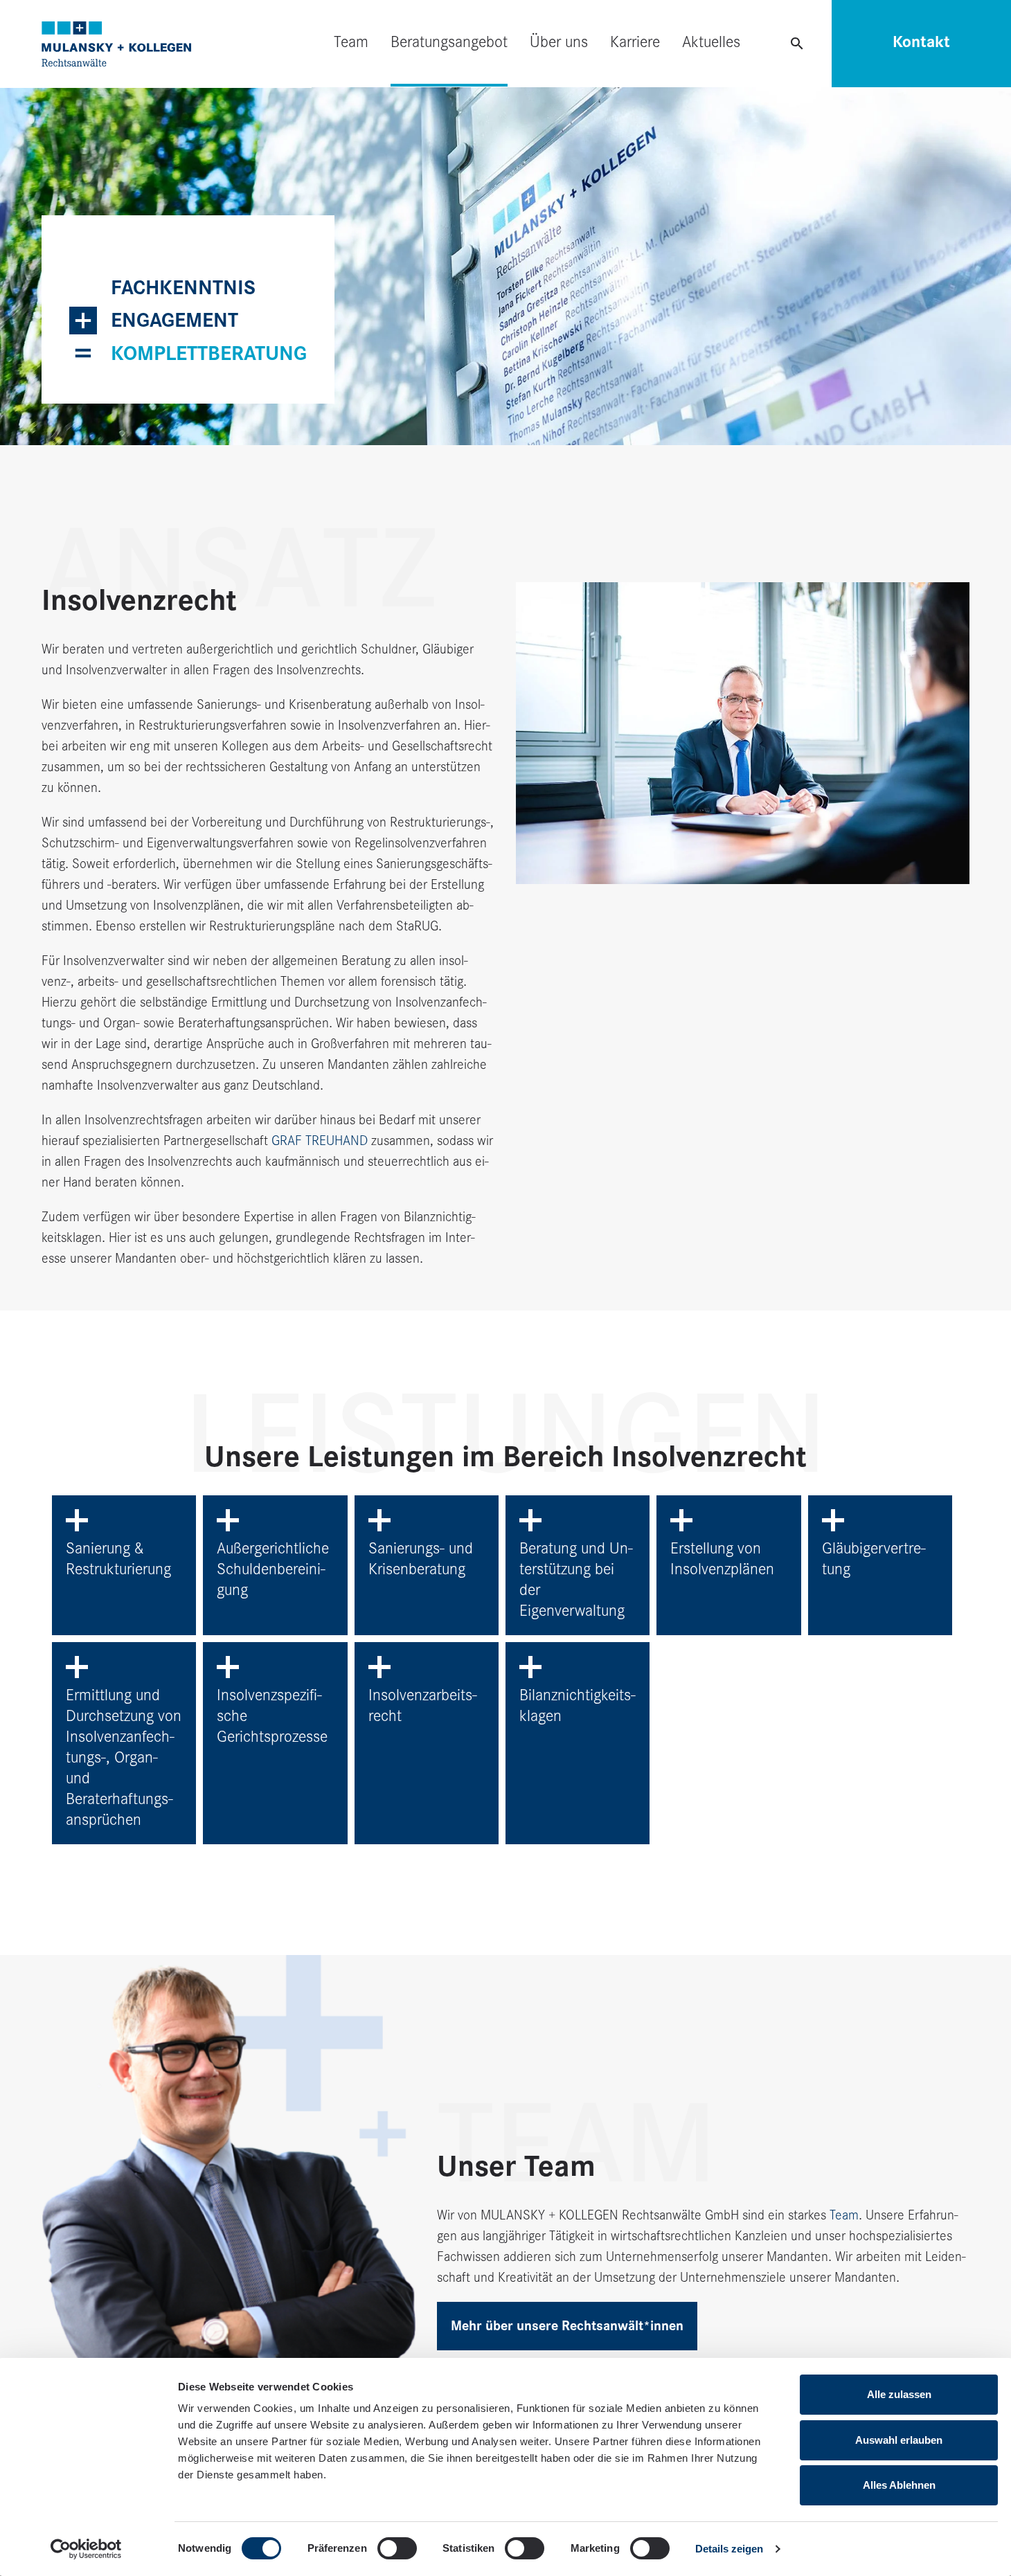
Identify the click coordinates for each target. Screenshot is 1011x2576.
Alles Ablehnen (899, 2485)
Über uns (559, 42)
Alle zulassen (899, 2394)
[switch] (397, 2548)
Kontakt (921, 42)
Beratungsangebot (449, 42)
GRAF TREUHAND (320, 1141)
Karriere (635, 42)
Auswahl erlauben (899, 2440)
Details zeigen (729, 2549)
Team (351, 42)
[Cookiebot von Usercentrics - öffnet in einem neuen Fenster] (86, 2549)
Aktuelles (711, 42)
